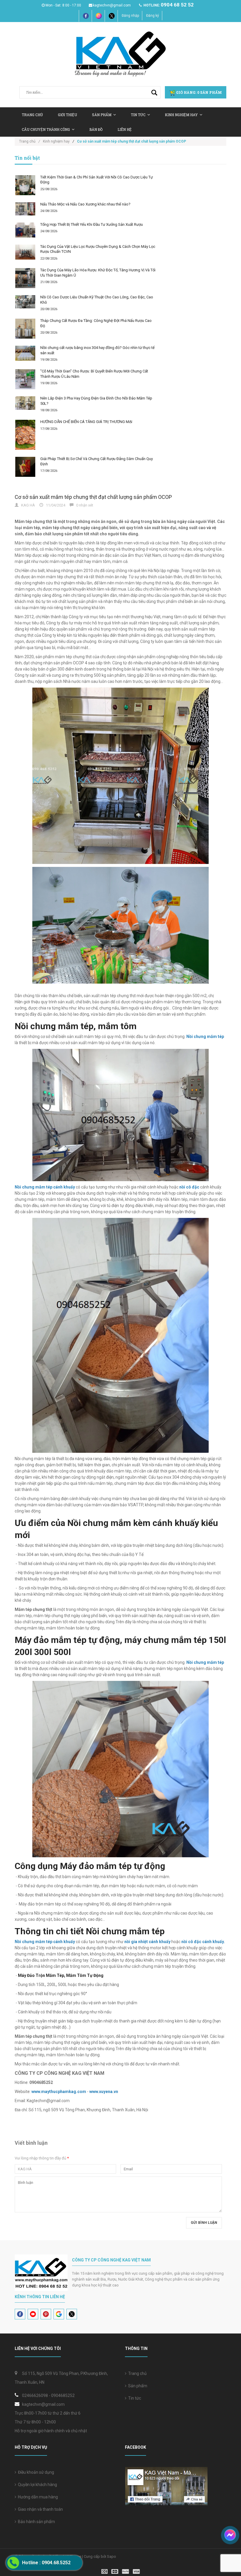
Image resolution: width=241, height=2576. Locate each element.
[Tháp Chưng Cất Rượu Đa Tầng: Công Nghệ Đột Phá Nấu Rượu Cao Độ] (25, 329)
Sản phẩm (137, 2386)
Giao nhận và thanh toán (40, 2509)
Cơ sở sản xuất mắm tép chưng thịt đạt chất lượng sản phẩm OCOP (93, 497)
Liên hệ (125, 129)
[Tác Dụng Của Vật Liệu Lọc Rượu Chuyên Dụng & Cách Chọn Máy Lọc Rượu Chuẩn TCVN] (25, 252)
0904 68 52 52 (177, 5)
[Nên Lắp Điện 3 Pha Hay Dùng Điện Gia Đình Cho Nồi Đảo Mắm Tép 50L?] (25, 403)
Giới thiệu (67, 115)
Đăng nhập (130, 16)
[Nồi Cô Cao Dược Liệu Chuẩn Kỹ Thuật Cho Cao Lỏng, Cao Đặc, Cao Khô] (25, 302)
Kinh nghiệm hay (181, 115)
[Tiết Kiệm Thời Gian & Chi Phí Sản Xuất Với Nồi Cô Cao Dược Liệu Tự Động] (25, 185)
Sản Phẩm (102, 115)
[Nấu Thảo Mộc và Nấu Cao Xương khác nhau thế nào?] (25, 209)
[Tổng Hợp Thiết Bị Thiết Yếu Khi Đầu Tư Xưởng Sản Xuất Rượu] (25, 230)
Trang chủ (137, 2373)
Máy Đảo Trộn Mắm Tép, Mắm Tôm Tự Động (61, 1975)
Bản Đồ (96, 129)
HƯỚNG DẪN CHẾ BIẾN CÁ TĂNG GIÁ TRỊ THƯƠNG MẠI (86, 422)
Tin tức (134, 2398)
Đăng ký (153, 16)
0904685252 (63, 2396)
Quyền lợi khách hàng (37, 2485)
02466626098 (35, 2396)
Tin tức (138, 115)
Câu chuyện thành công (46, 129)
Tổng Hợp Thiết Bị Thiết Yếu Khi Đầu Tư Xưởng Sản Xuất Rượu (92, 224)
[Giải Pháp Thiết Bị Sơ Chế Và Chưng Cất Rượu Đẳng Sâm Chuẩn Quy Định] (25, 467)
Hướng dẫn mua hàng (37, 2497)
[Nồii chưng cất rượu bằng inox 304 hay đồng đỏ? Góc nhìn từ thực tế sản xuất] (25, 353)
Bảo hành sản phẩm (36, 2522)
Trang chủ (32, 115)
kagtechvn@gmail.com (112, 5)
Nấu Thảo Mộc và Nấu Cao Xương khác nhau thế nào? (85, 204)
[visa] (121, 2571)
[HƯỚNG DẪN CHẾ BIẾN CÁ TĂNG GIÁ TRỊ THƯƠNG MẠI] (25, 435)
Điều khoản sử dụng (35, 2472)
